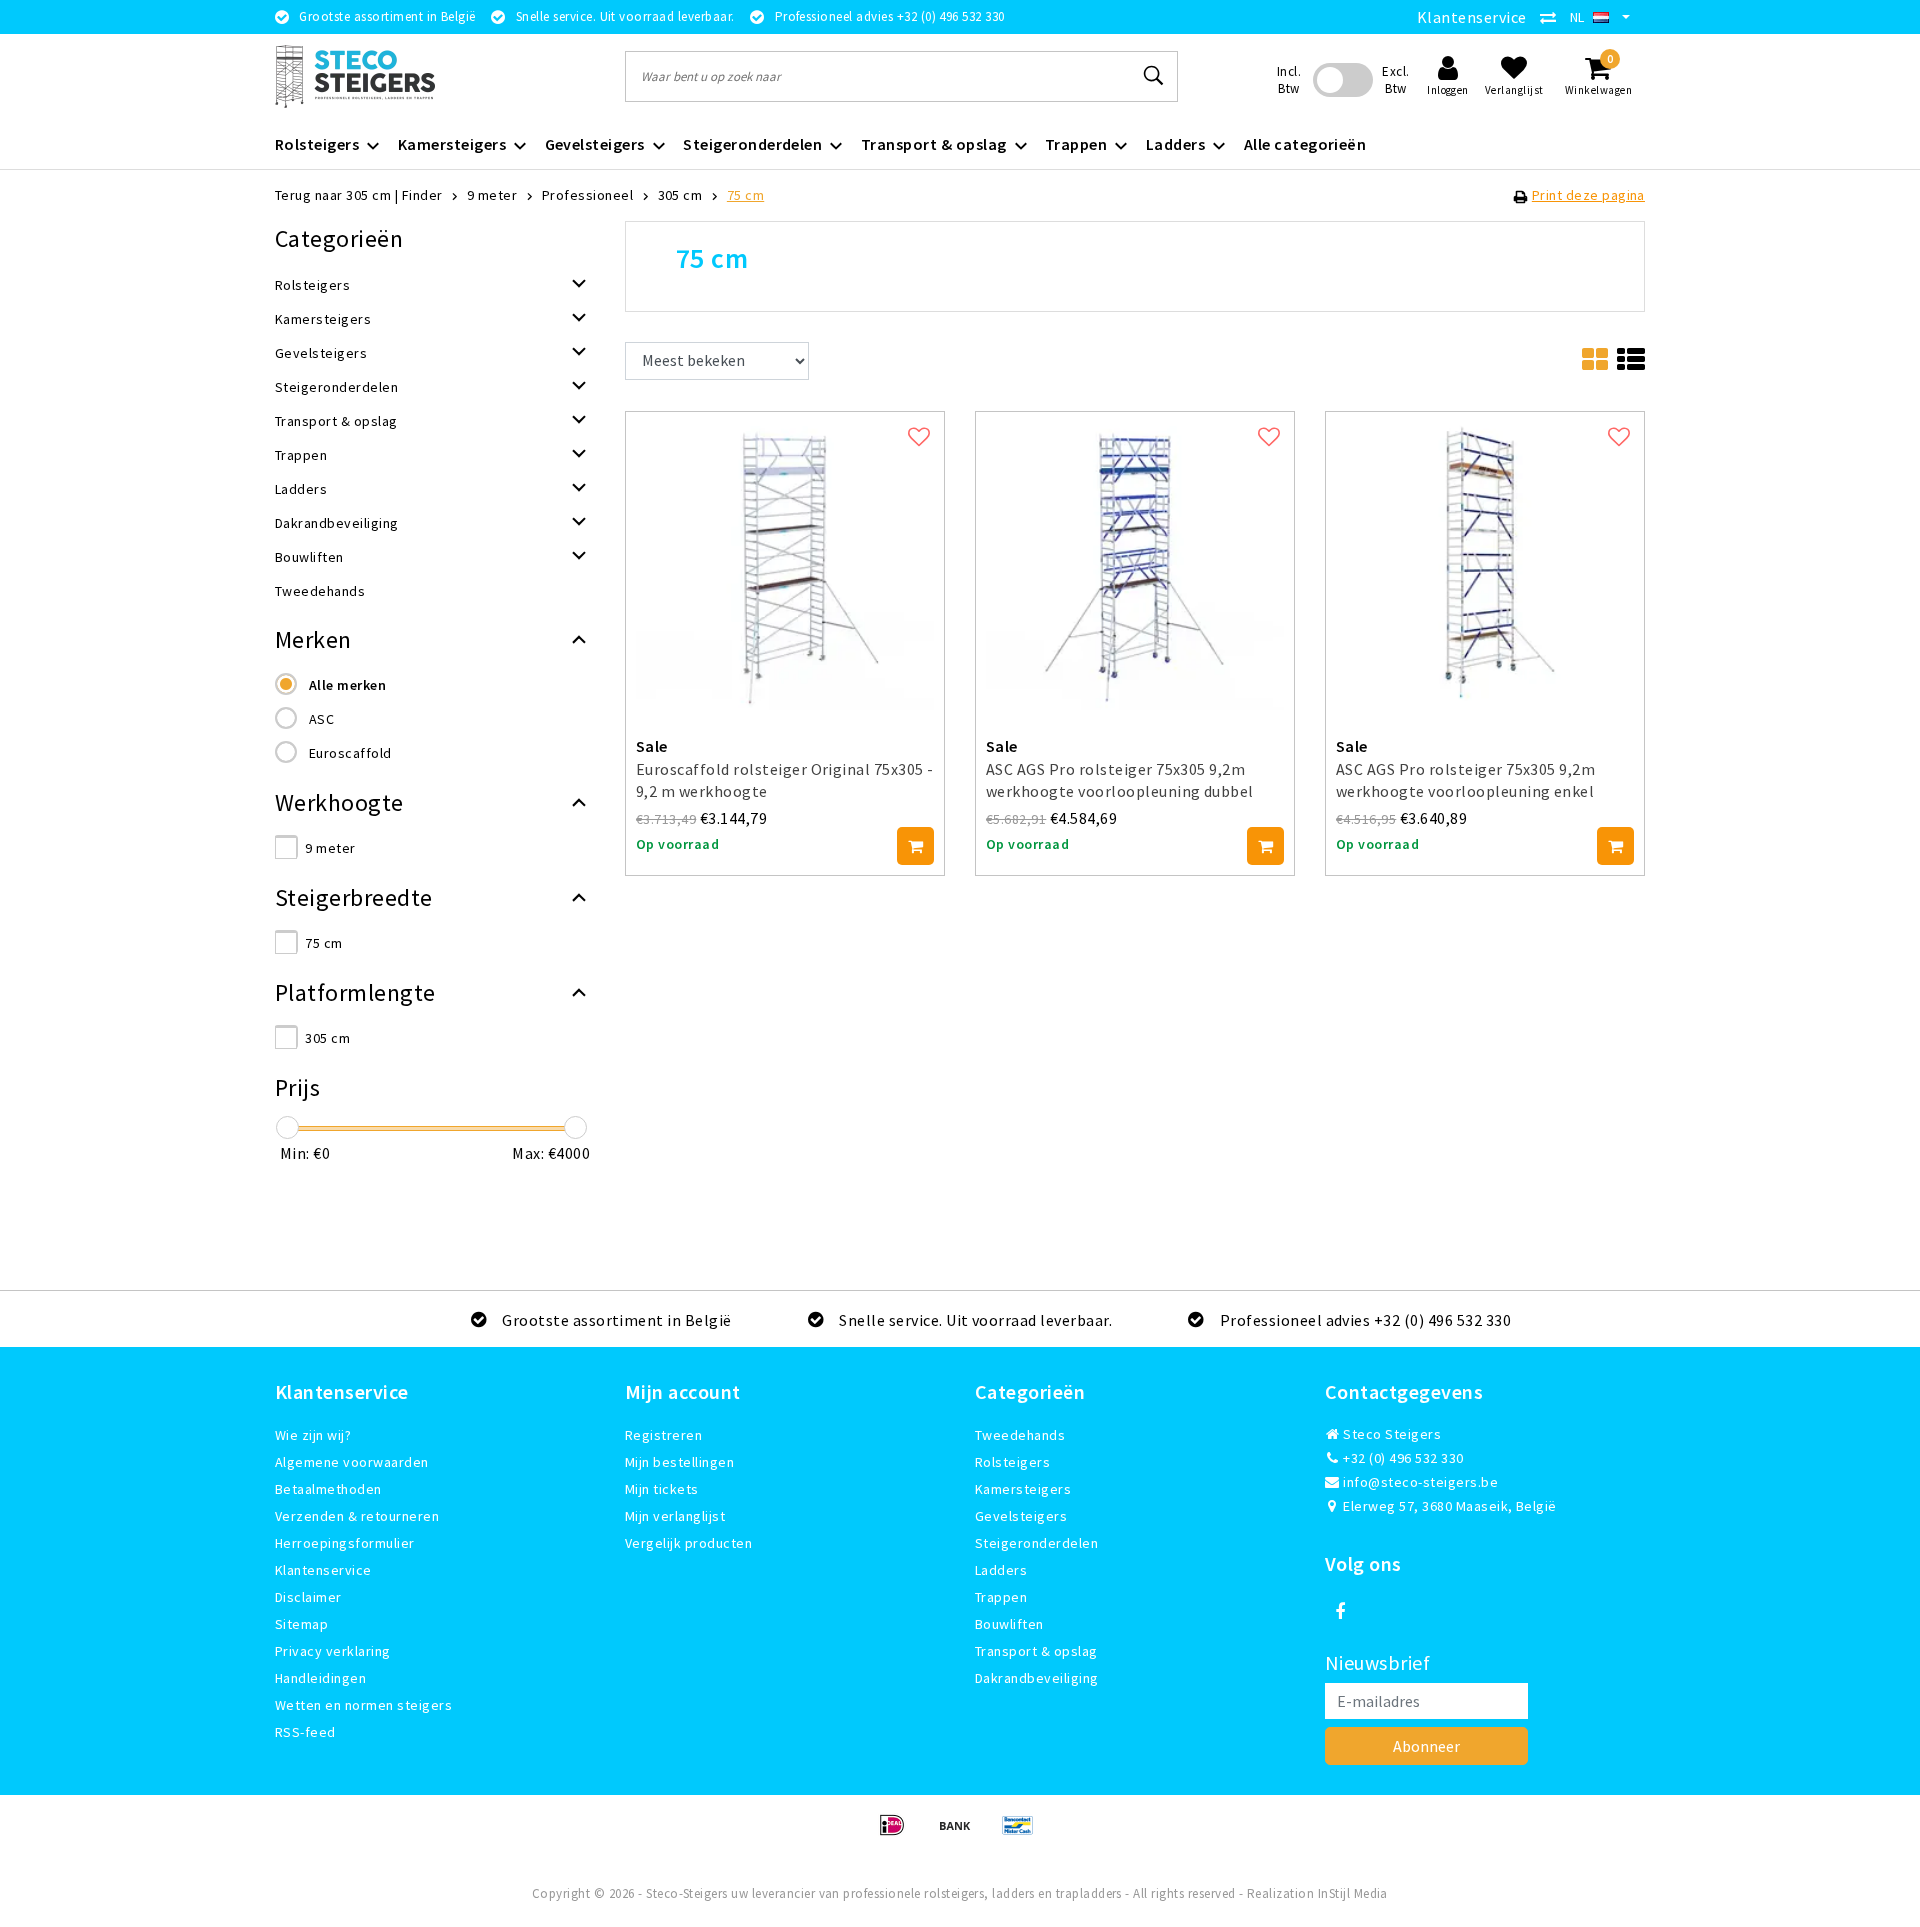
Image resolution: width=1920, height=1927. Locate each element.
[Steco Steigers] (355, 76)
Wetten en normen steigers (363, 1705)
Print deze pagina (1588, 195)
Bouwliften (1009, 1624)
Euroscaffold (350, 753)
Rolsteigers (1012, 1462)
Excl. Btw (1395, 80)
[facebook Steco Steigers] (1340, 1612)
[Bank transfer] (961, 1834)
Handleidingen (320, 1678)
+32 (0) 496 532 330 (1402, 1458)
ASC (321, 719)
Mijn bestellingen (679, 1462)
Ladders (1001, 1570)
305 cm (680, 195)
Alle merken (347, 685)
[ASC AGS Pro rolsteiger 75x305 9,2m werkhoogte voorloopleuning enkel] (1485, 558)
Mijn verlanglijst (675, 1516)
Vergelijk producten (688, 1543)
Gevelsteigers (1021, 1516)
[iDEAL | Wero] (898, 1834)
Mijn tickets (662, 1489)
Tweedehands (1020, 1435)
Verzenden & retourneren (357, 1516)
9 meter (492, 195)
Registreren (663, 1435)
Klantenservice (1472, 17)
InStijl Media (1353, 1893)
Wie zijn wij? (313, 1435)
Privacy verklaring (333, 1651)
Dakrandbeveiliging (1037, 1678)
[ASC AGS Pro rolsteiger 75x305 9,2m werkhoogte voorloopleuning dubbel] (1135, 558)
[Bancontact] (1023, 1834)
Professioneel (587, 195)
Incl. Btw (1289, 80)
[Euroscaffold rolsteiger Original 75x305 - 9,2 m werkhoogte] (785, 558)
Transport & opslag (1036, 1651)
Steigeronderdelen (1036, 1543)
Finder (422, 195)
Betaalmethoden (328, 1489)
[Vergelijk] (1553, 17)
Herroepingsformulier (345, 1543)
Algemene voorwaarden (352, 1462)
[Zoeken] (1154, 76)
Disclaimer (308, 1597)
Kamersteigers (1023, 1489)
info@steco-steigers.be (1420, 1482)
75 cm (745, 195)
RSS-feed (305, 1732)
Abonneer (1426, 1746)
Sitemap (301, 1624)
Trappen (1001, 1597)
